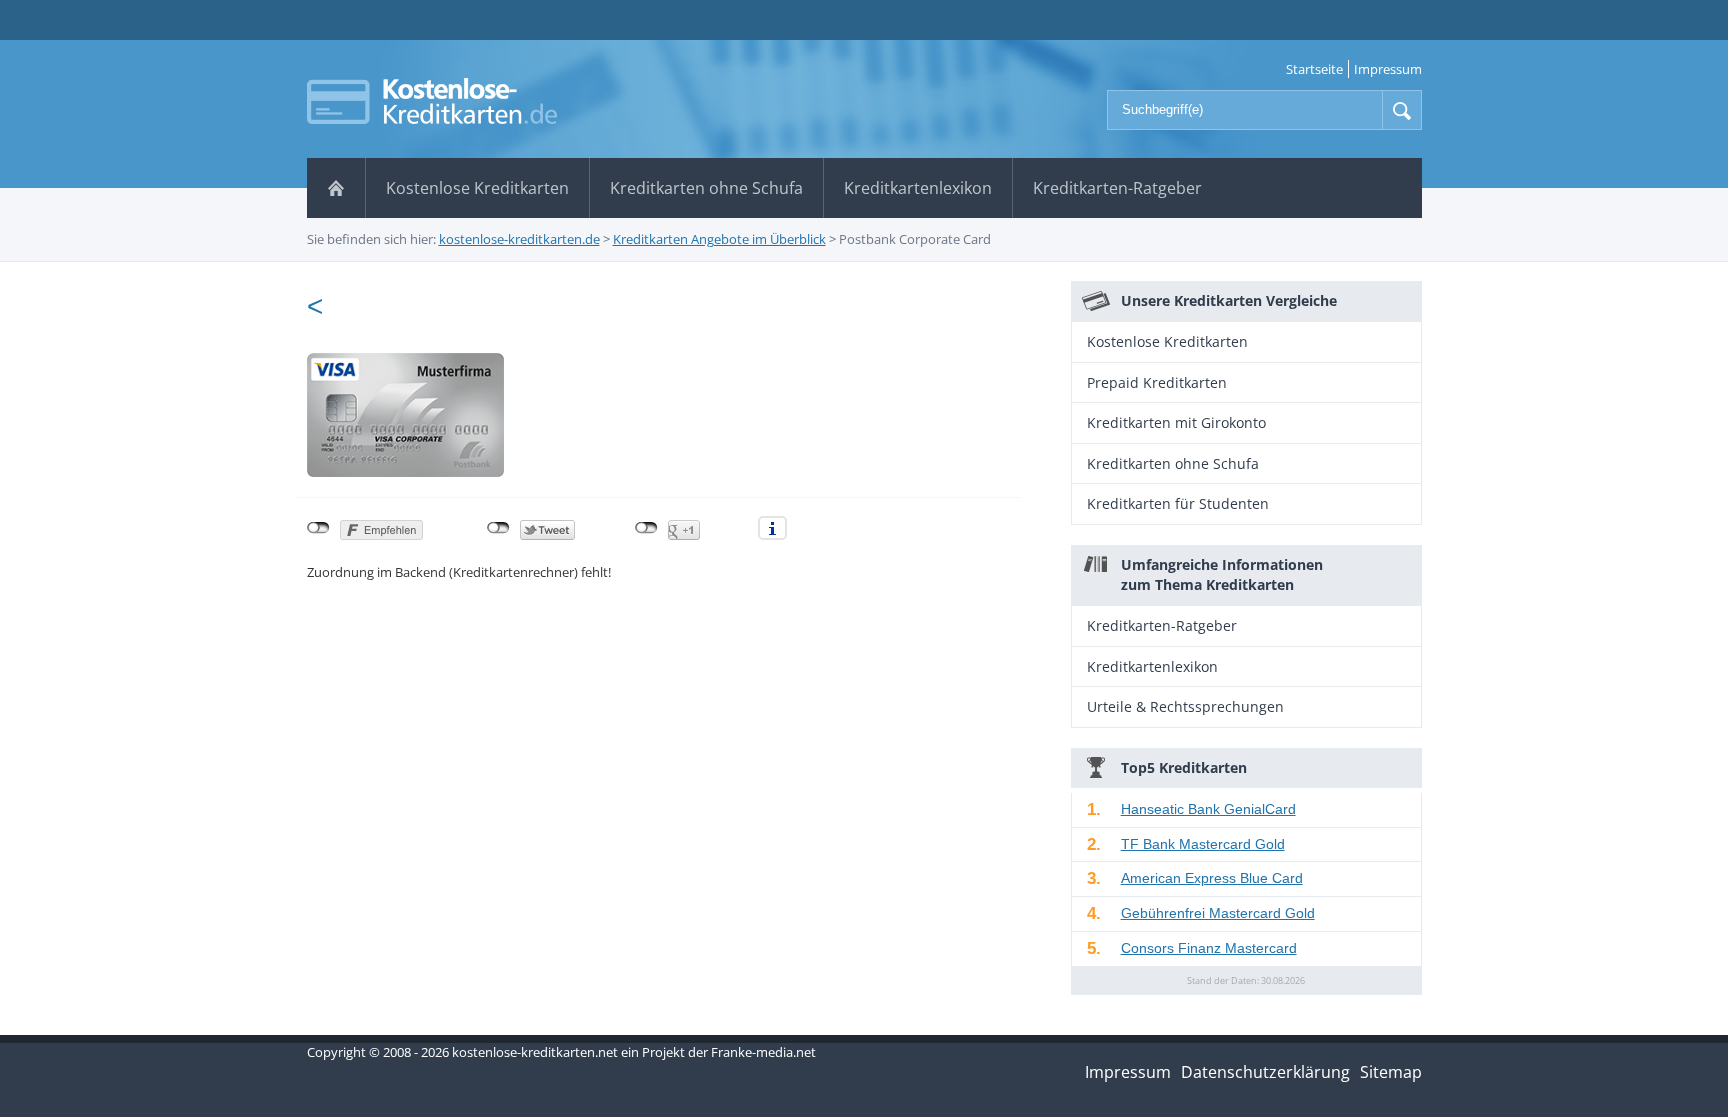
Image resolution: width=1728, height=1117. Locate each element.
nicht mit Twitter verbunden (498, 528)
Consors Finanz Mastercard (1209, 948)
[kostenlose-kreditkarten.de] (432, 101)
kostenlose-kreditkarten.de (519, 239)
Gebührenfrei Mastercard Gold (1218, 913)
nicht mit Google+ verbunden (646, 528)
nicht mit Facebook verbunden (318, 528)
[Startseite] (336, 188)
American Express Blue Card (1212, 878)
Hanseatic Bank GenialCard (1208, 809)
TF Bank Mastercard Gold (1203, 844)
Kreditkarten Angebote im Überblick (719, 239)
